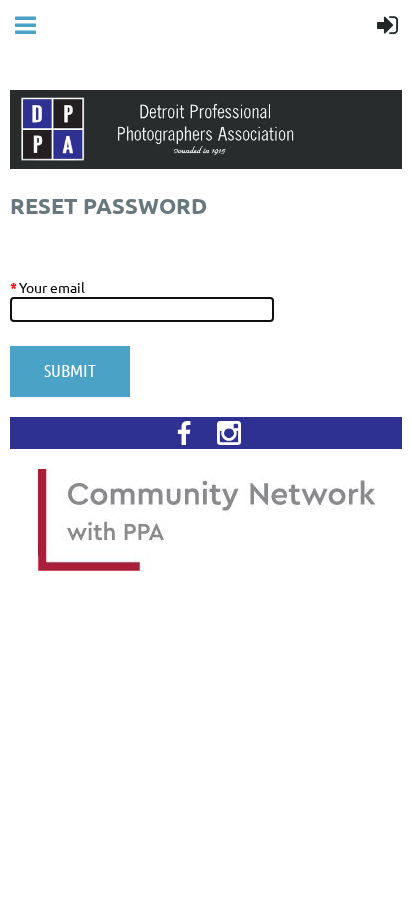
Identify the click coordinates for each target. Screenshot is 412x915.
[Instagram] (229, 433)
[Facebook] (184, 433)
